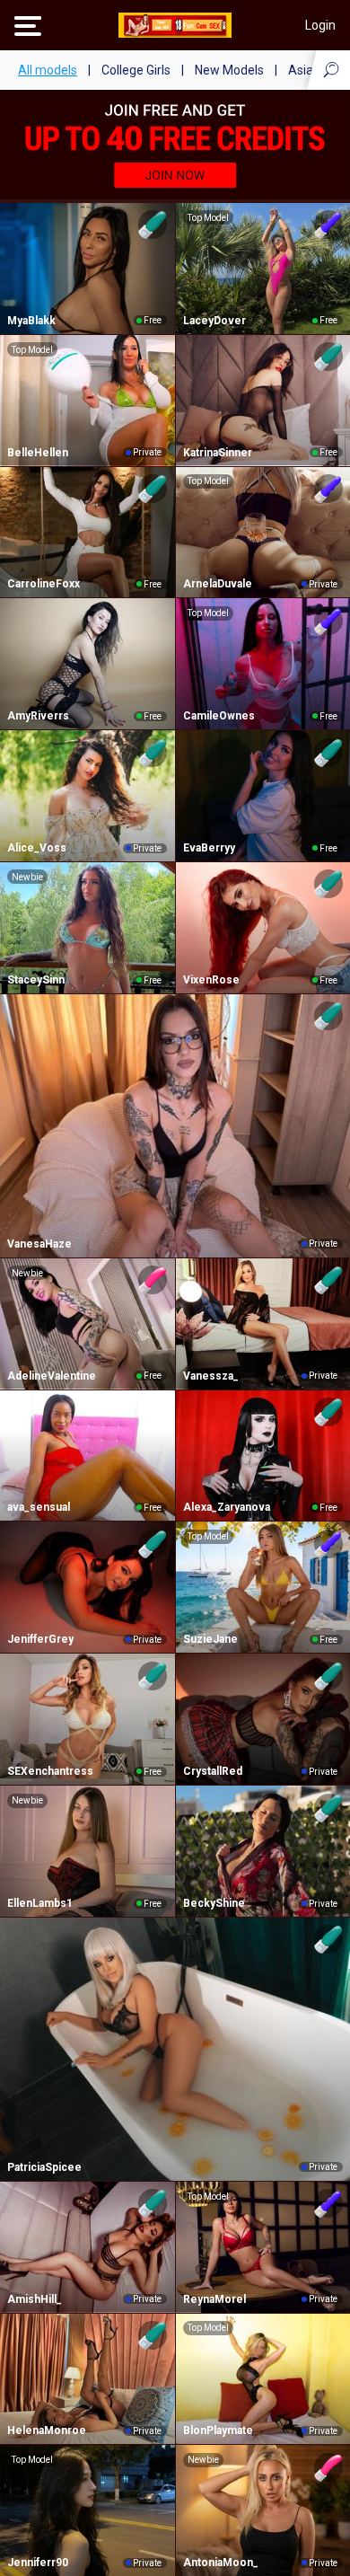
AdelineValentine (52, 1376)
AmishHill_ (35, 2299)
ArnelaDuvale (218, 584)
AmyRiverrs (38, 716)
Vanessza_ (211, 1376)
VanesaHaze (39, 1244)
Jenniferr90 (38, 2563)
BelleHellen (38, 453)
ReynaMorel (214, 2299)
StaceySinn (36, 980)
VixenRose (211, 980)
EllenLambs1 (40, 1903)
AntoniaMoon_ (221, 2563)
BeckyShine (214, 1903)
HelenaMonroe (47, 2430)
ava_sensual (39, 1507)
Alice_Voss (37, 848)
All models (48, 70)
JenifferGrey (40, 1639)
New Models (229, 70)
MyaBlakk (31, 321)
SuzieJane (210, 1639)
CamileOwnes (219, 716)
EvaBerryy (209, 848)
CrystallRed (213, 1771)
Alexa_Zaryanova (227, 1507)
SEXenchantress (50, 1771)
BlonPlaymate (218, 2430)
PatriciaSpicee (44, 2167)
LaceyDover (214, 321)
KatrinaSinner (218, 453)
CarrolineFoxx (44, 584)
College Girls (136, 70)
